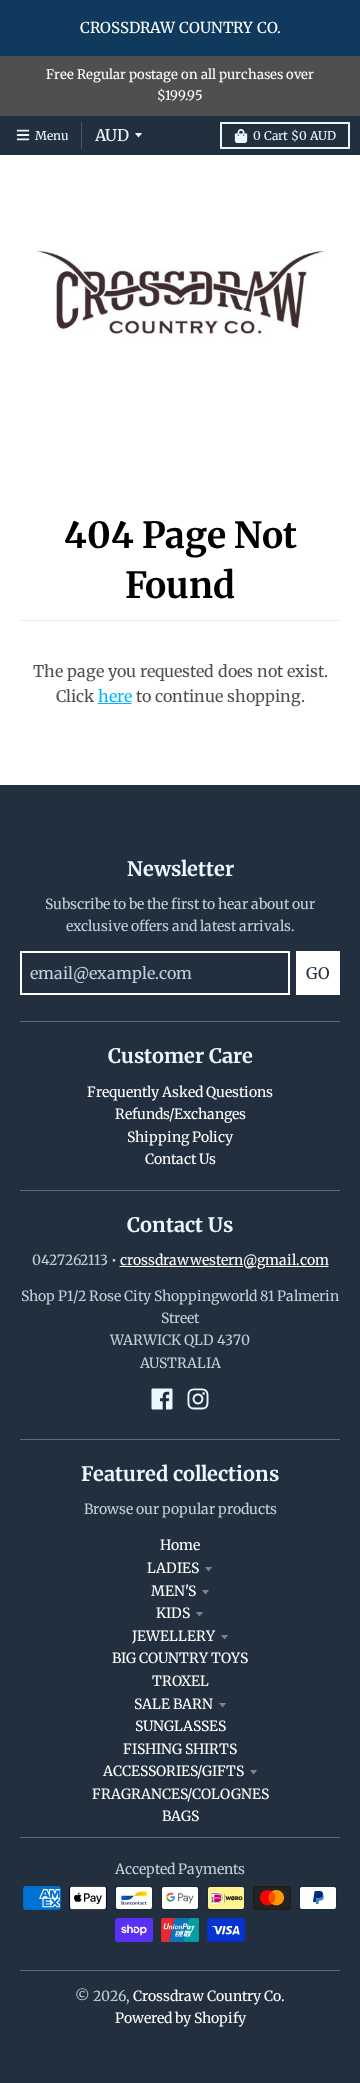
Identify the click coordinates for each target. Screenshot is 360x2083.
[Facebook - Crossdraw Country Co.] (162, 1399)
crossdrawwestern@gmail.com (224, 1260)
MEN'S (173, 1591)
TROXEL (180, 1681)
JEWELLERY (173, 1636)
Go (318, 973)
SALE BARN (173, 1704)
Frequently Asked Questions (180, 1092)
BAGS (180, 1816)
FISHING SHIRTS (180, 1749)
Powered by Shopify (180, 2018)
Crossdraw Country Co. (209, 1996)
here (115, 696)
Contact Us (180, 1159)
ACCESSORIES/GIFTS (173, 1771)
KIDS (173, 1613)
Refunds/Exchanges (180, 1114)
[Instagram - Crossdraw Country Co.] (198, 1399)
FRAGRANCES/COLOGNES (180, 1794)
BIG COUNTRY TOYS (180, 1658)
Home (180, 1545)
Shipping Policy (180, 1137)
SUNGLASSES (180, 1726)
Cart (294, 135)
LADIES (173, 1568)
